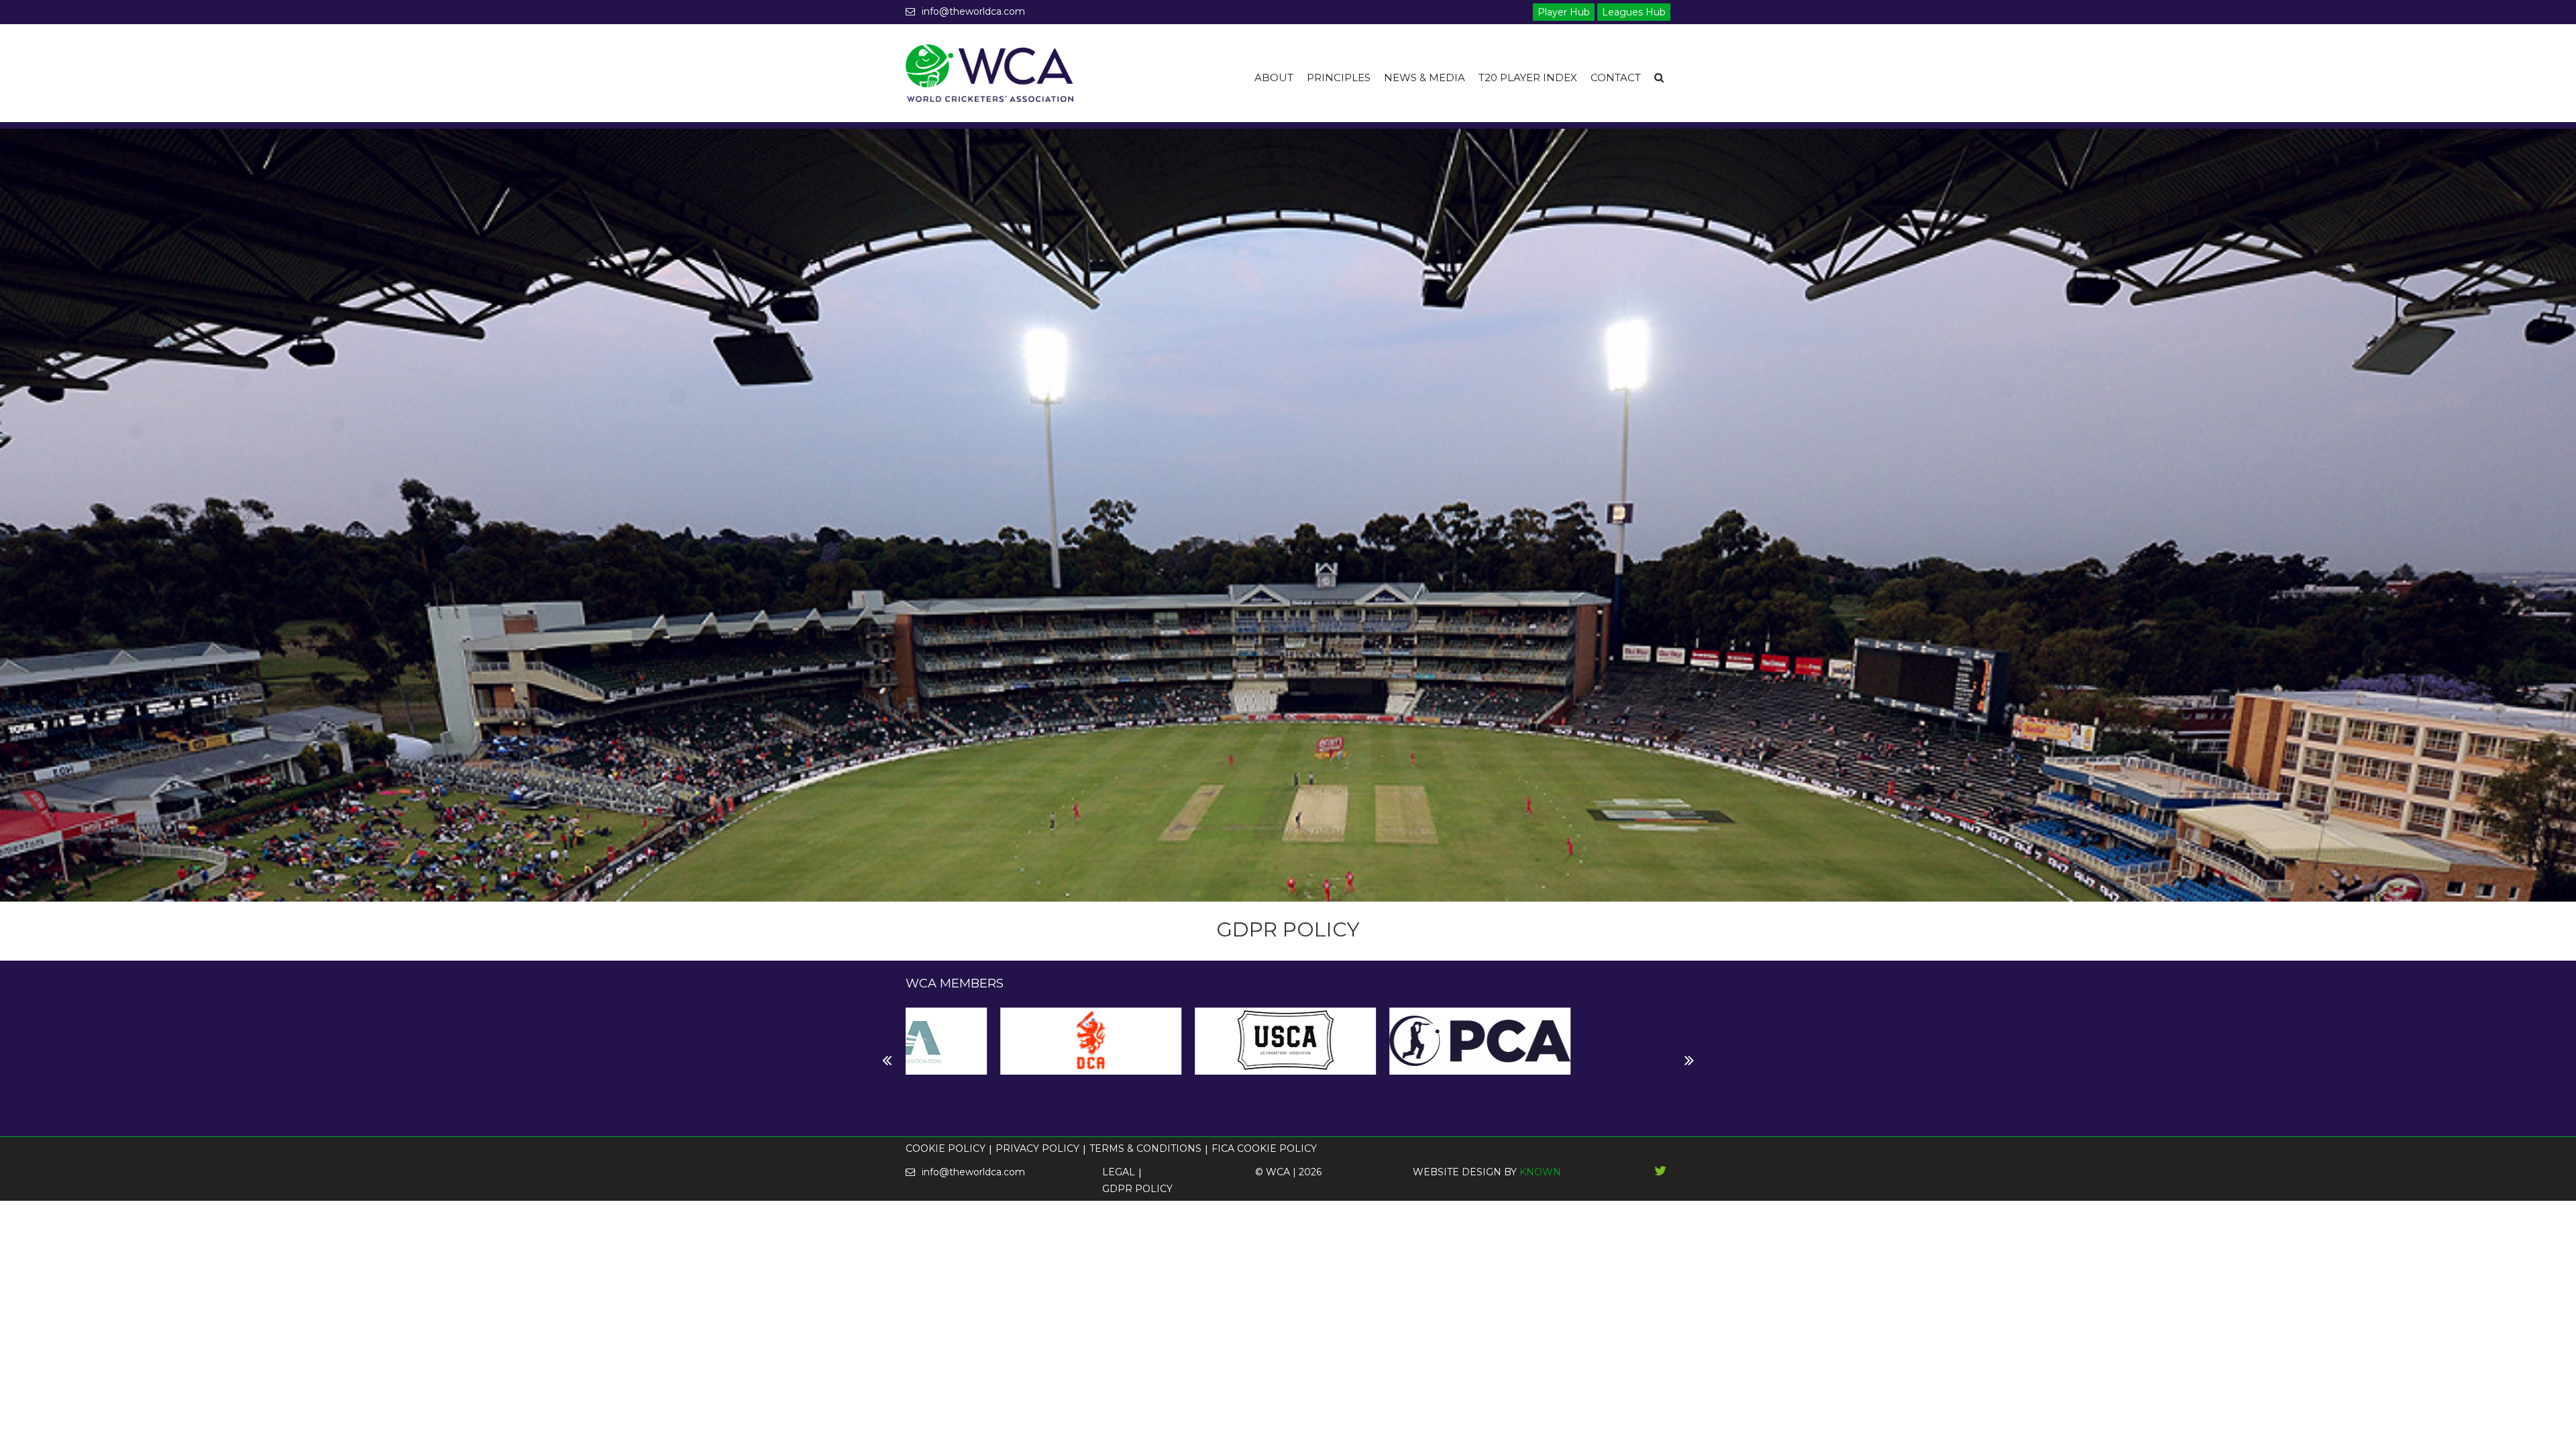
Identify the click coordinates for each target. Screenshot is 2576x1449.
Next (916, 1061)
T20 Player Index (1528, 77)
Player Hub (1564, 12)
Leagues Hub (1634, 12)
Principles (1339, 77)
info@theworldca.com (973, 11)
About (1274, 77)
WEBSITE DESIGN (1457, 1172)
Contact (1616, 77)
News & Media (1425, 77)
